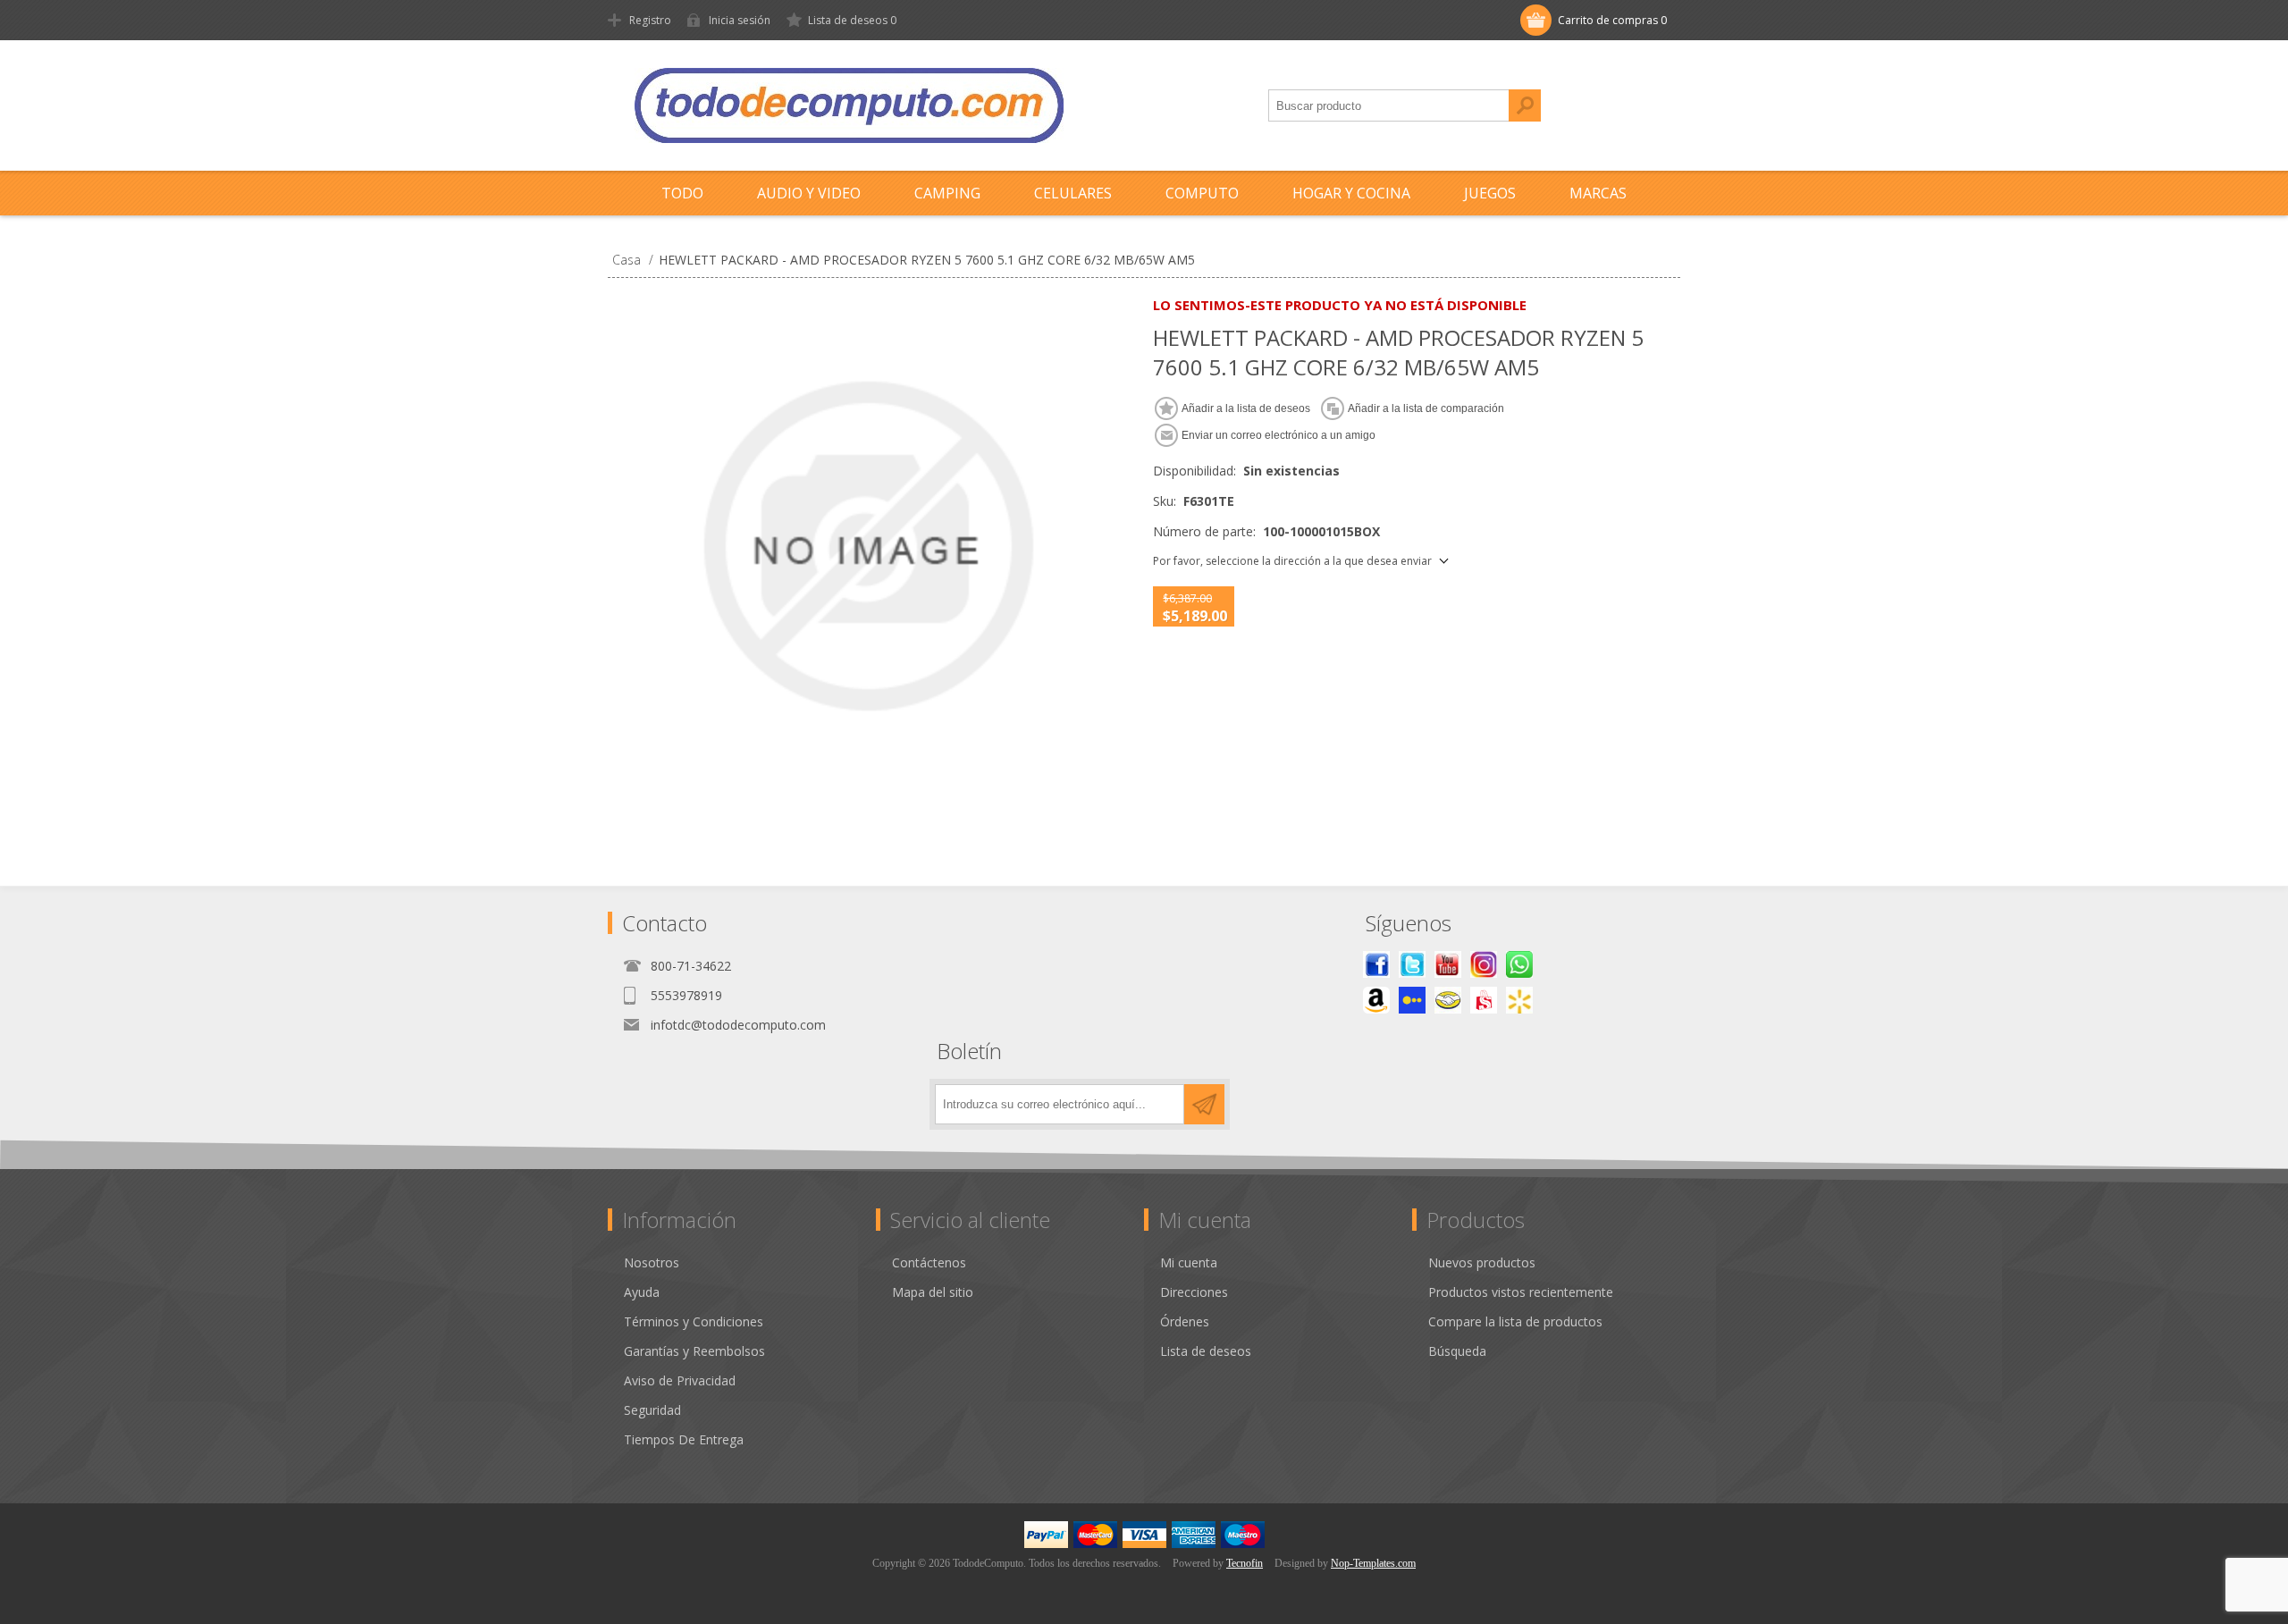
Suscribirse (1204, 1104)
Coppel (1412, 1000)
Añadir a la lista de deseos (1246, 408)
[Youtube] (1448, 964)
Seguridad (652, 1410)
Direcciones (1194, 1292)
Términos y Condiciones (694, 1321)
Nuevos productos (1482, 1262)
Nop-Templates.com (1373, 1563)
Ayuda (642, 1292)
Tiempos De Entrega (684, 1439)
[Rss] (1519, 964)
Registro (650, 20)
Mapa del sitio (933, 1292)
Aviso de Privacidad (680, 1380)
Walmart (1519, 1000)
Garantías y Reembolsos (694, 1351)
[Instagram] (1484, 964)
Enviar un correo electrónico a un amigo (1279, 435)
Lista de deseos (1206, 1351)
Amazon (1376, 1000)
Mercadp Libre (1448, 1000)
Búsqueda (1525, 105)
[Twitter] (1412, 964)
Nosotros (652, 1262)
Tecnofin (1245, 1563)
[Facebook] (1376, 964)
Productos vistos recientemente (1521, 1292)
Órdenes (1185, 1321)
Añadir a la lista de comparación (1426, 408)
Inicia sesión (740, 20)
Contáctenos (929, 1262)
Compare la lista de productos (1515, 1321)
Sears (1484, 1000)
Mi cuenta (1189, 1262)
